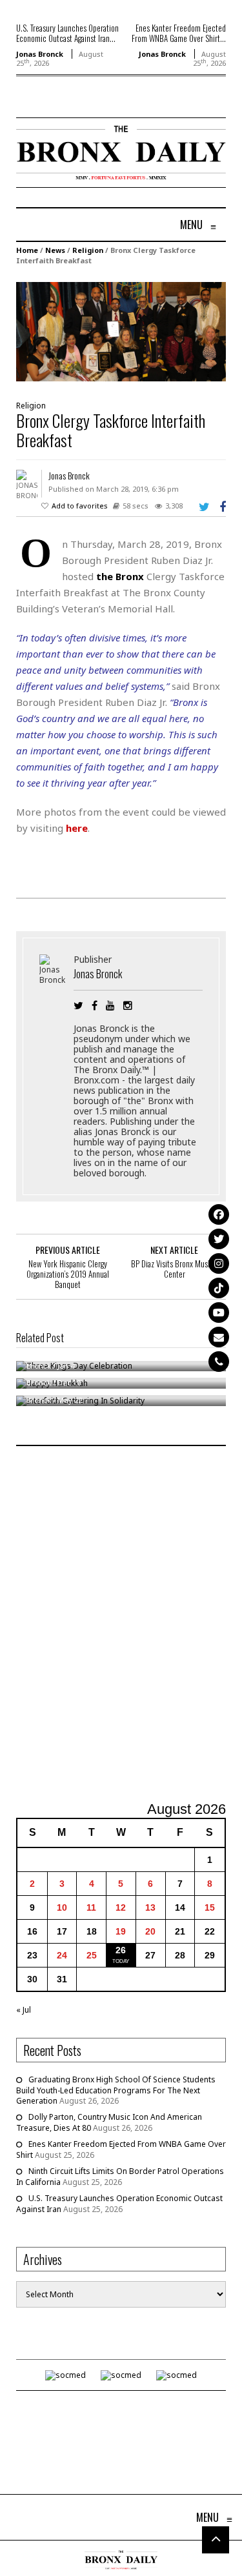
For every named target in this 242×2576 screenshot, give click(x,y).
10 (62, 1907)
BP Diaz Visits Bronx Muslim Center (174, 1269)
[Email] (219, 1337)
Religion (88, 250)
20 (150, 1931)
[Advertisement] (121, 1625)
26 (121, 1950)
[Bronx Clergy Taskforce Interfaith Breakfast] (121, 331)
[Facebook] (219, 1214)
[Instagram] (219, 1263)
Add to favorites (80, 506)
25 (92, 1955)
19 (121, 1931)
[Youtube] (219, 1313)
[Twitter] (219, 1239)
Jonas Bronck (40, 54)
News (55, 250)
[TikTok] (219, 1288)
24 (62, 1955)
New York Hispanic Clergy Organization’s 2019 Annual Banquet (68, 1274)
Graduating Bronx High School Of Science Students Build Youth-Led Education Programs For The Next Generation (116, 2090)
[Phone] (219, 1362)
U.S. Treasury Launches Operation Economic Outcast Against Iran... (67, 33)
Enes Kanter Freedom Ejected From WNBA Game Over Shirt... (179, 33)
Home (27, 250)
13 (150, 1907)
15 (210, 1907)
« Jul (24, 2010)
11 (91, 1907)
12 (121, 1907)
